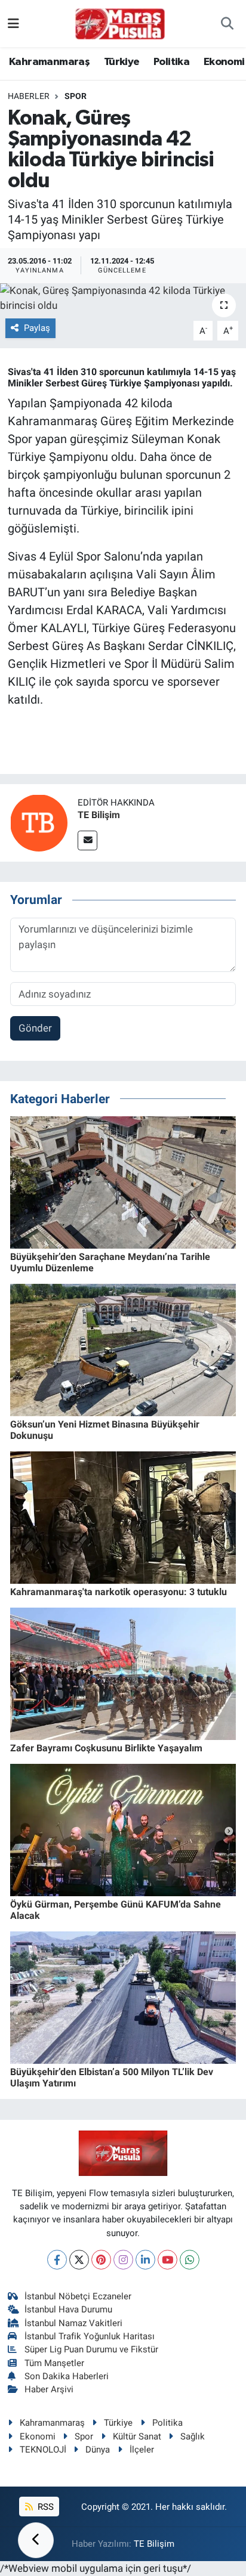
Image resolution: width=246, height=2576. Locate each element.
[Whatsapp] (190, 2260)
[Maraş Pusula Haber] (120, 24)
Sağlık (193, 2436)
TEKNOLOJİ (43, 2450)
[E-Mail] (87, 840)
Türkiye (122, 62)
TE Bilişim (99, 815)
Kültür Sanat (137, 2436)
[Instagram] (123, 2260)
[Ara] (227, 24)
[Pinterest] (101, 2260)
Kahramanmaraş (49, 62)
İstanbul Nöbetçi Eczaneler (78, 2296)
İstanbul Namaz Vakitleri (73, 2323)
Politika (171, 62)
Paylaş (37, 328)
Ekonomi (224, 62)
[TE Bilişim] (39, 822)
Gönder (35, 1028)
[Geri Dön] (36, 2540)
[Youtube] (167, 2260)
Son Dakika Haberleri (67, 2376)
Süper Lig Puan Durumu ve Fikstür (91, 2349)
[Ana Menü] (13, 23)
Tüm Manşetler (54, 2363)
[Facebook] (57, 2260)
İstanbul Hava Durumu (68, 2309)
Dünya (98, 2450)
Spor (76, 96)
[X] (79, 2260)
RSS (44, 2507)
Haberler (29, 96)
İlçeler (142, 2450)
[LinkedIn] (145, 2260)
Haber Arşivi (49, 2389)
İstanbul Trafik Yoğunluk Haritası (90, 2336)
